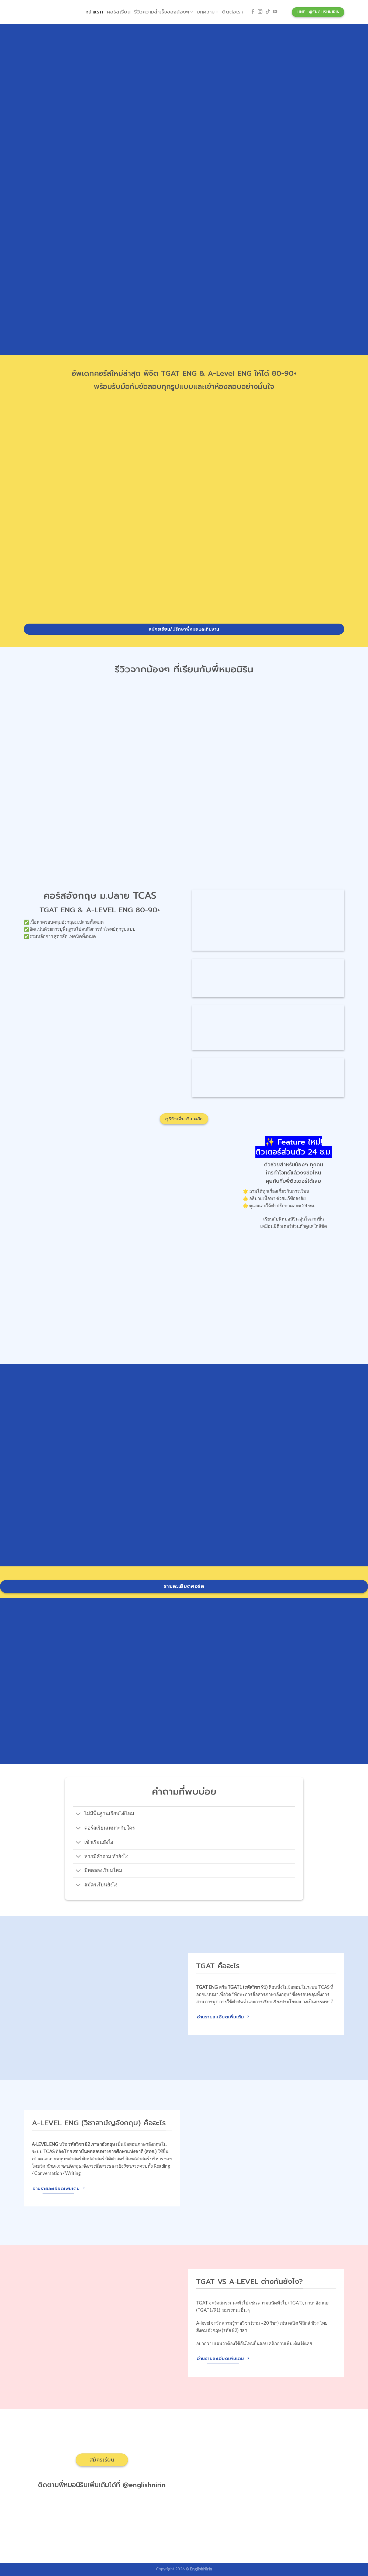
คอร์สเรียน (119, 12)
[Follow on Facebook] (253, 12)
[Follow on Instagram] (260, 12)
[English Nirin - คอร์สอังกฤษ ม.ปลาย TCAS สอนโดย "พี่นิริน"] (51, 12)
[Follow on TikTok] (268, 12)
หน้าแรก (94, 12)
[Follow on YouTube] (275, 12)
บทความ (206, 12)
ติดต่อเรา (232, 12)
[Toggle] (79, 1814)
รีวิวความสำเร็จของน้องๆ (162, 12)
